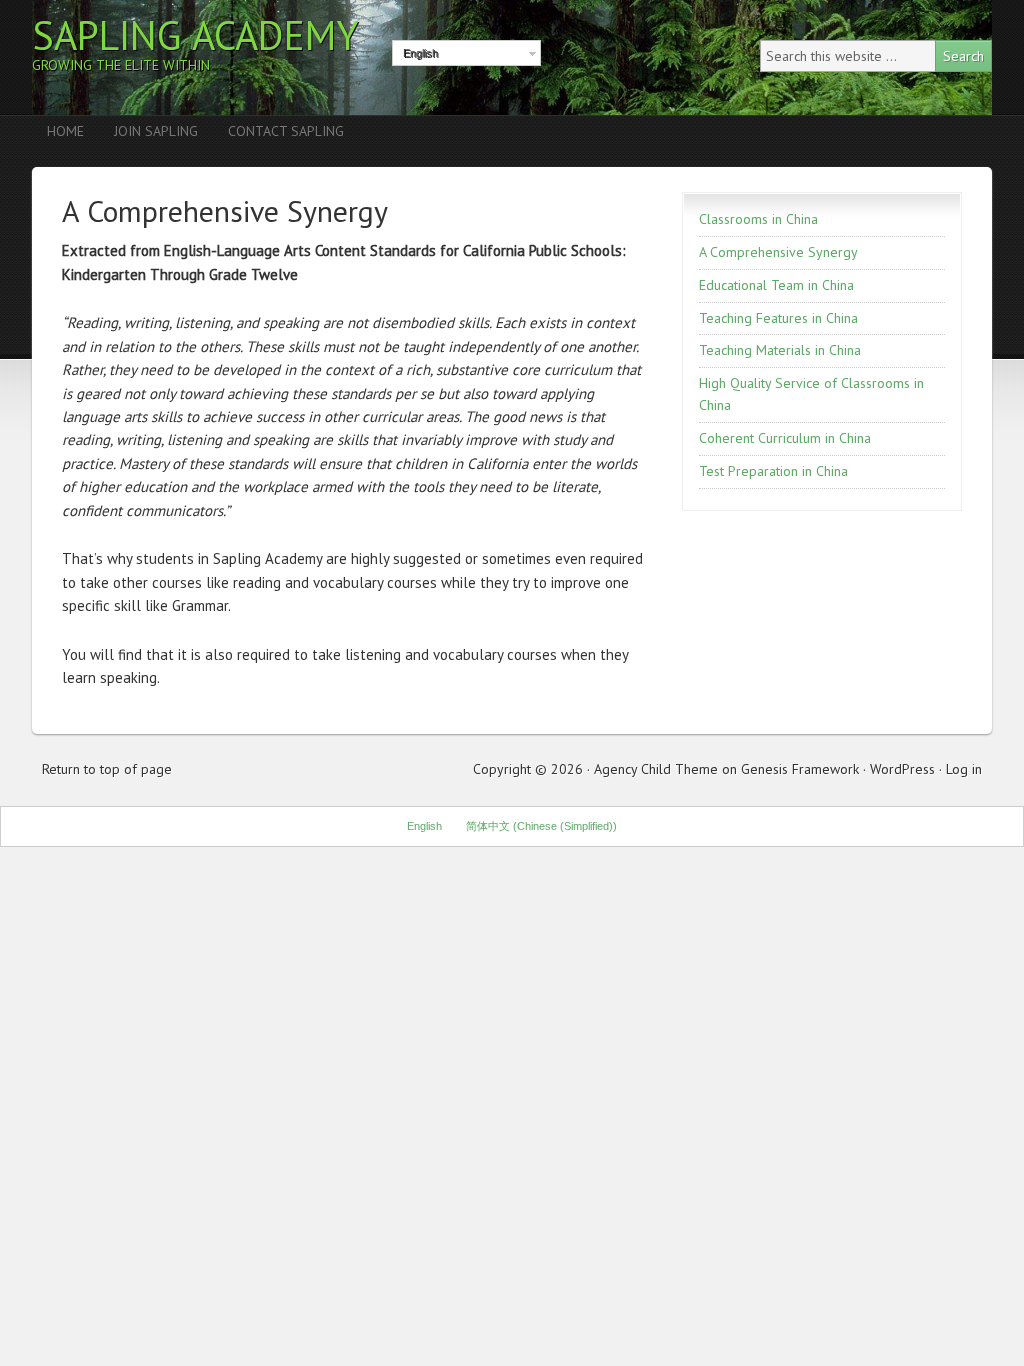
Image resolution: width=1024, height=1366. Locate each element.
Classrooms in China (758, 219)
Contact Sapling (286, 131)
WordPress (902, 769)
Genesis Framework (800, 769)
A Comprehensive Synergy (778, 252)
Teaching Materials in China (780, 350)
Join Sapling (156, 131)
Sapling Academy (195, 35)
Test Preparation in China (773, 471)
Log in (964, 769)
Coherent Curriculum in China (785, 438)
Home (65, 131)
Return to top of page (107, 769)
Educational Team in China (776, 285)
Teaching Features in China (778, 318)
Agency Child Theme (656, 769)
